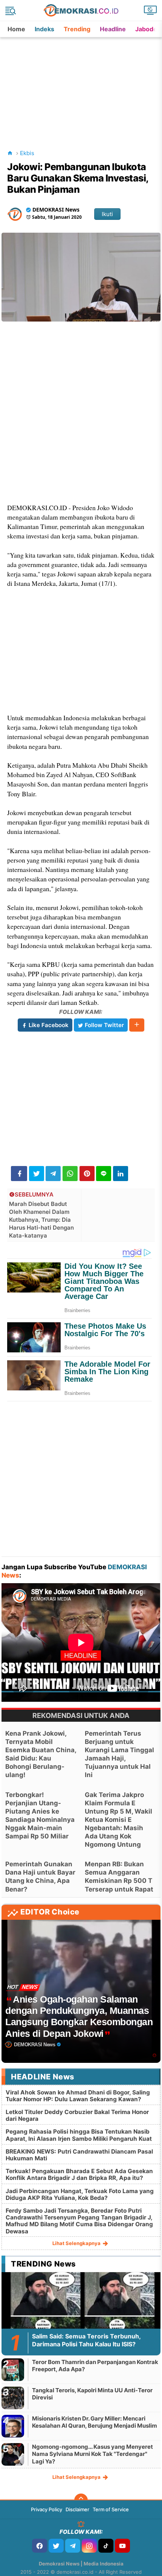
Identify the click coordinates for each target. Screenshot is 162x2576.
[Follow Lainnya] (137, 1025)
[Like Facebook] (40, 2546)
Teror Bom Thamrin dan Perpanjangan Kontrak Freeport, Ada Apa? (95, 2366)
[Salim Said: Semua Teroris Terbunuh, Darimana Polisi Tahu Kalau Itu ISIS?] (81, 2316)
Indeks (44, 29)
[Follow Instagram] (89, 2546)
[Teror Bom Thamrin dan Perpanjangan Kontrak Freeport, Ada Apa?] (13, 2369)
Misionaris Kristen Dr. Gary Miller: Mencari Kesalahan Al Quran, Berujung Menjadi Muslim (95, 2422)
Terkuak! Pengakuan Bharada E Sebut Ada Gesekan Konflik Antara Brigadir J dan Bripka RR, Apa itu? (79, 2174)
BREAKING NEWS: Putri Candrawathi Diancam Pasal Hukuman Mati (79, 2155)
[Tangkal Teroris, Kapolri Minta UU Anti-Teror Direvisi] (13, 2398)
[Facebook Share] (19, 1174)
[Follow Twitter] (56, 2546)
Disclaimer (77, 2509)
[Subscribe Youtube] (122, 2546)
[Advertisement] (82, 84)
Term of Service (111, 2509)
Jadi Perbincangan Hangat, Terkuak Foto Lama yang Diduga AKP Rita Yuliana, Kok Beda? (80, 2194)
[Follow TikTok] (106, 2546)
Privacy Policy (47, 2509)
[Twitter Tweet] (37, 1174)
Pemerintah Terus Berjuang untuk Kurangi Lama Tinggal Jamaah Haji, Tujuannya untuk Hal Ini (119, 1754)
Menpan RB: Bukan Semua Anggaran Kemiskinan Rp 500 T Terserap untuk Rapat (119, 1876)
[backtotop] (81, 2500)
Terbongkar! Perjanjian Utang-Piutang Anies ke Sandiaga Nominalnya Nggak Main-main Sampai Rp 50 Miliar (40, 1815)
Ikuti (107, 214)
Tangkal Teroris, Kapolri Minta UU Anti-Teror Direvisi (92, 2394)
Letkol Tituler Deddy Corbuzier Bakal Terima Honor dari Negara (77, 2115)
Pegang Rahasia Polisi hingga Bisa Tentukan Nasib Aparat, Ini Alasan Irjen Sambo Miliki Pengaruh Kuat (79, 2135)
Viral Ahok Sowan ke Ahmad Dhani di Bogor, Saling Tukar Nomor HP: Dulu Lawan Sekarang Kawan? (78, 2096)
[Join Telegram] (73, 2546)
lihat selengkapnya (77, 2243)
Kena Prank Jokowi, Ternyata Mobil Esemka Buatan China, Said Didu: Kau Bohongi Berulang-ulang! (41, 1754)
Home (16, 29)
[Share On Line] (104, 1174)
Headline (113, 29)
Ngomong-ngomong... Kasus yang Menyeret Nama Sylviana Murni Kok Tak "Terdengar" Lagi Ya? (92, 2454)
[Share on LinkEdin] (121, 1174)
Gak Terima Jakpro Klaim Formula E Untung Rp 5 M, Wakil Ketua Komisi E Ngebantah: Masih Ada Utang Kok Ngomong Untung (118, 1820)
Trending (77, 29)
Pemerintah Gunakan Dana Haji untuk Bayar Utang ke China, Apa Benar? (40, 1876)
